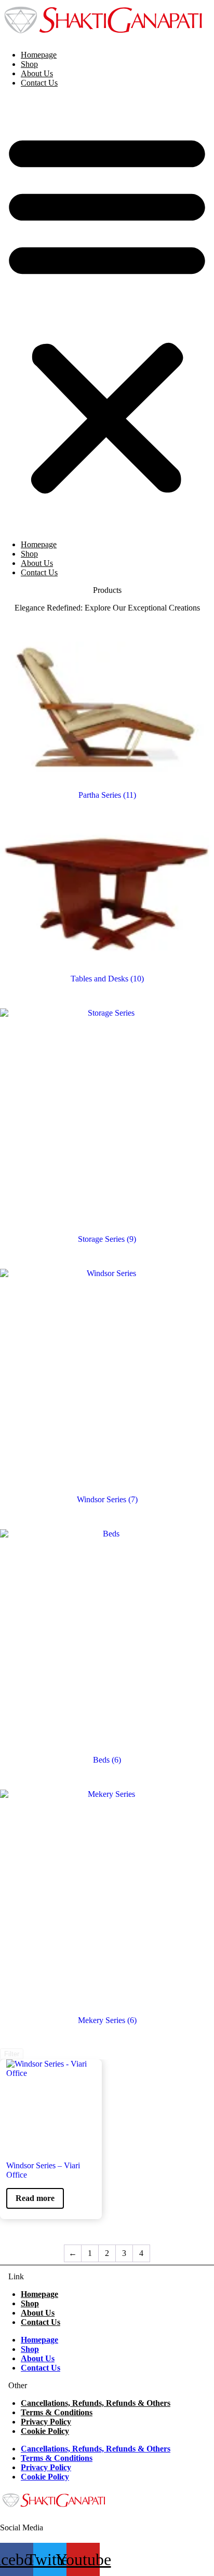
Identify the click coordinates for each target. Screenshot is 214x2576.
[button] (107, 312)
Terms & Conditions (57, 2412)
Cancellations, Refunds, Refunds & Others (96, 2403)
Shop (29, 64)
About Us (37, 73)
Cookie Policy (45, 2431)
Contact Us (39, 83)
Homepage (39, 55)
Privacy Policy (46, 2422)
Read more (35, 2198)
